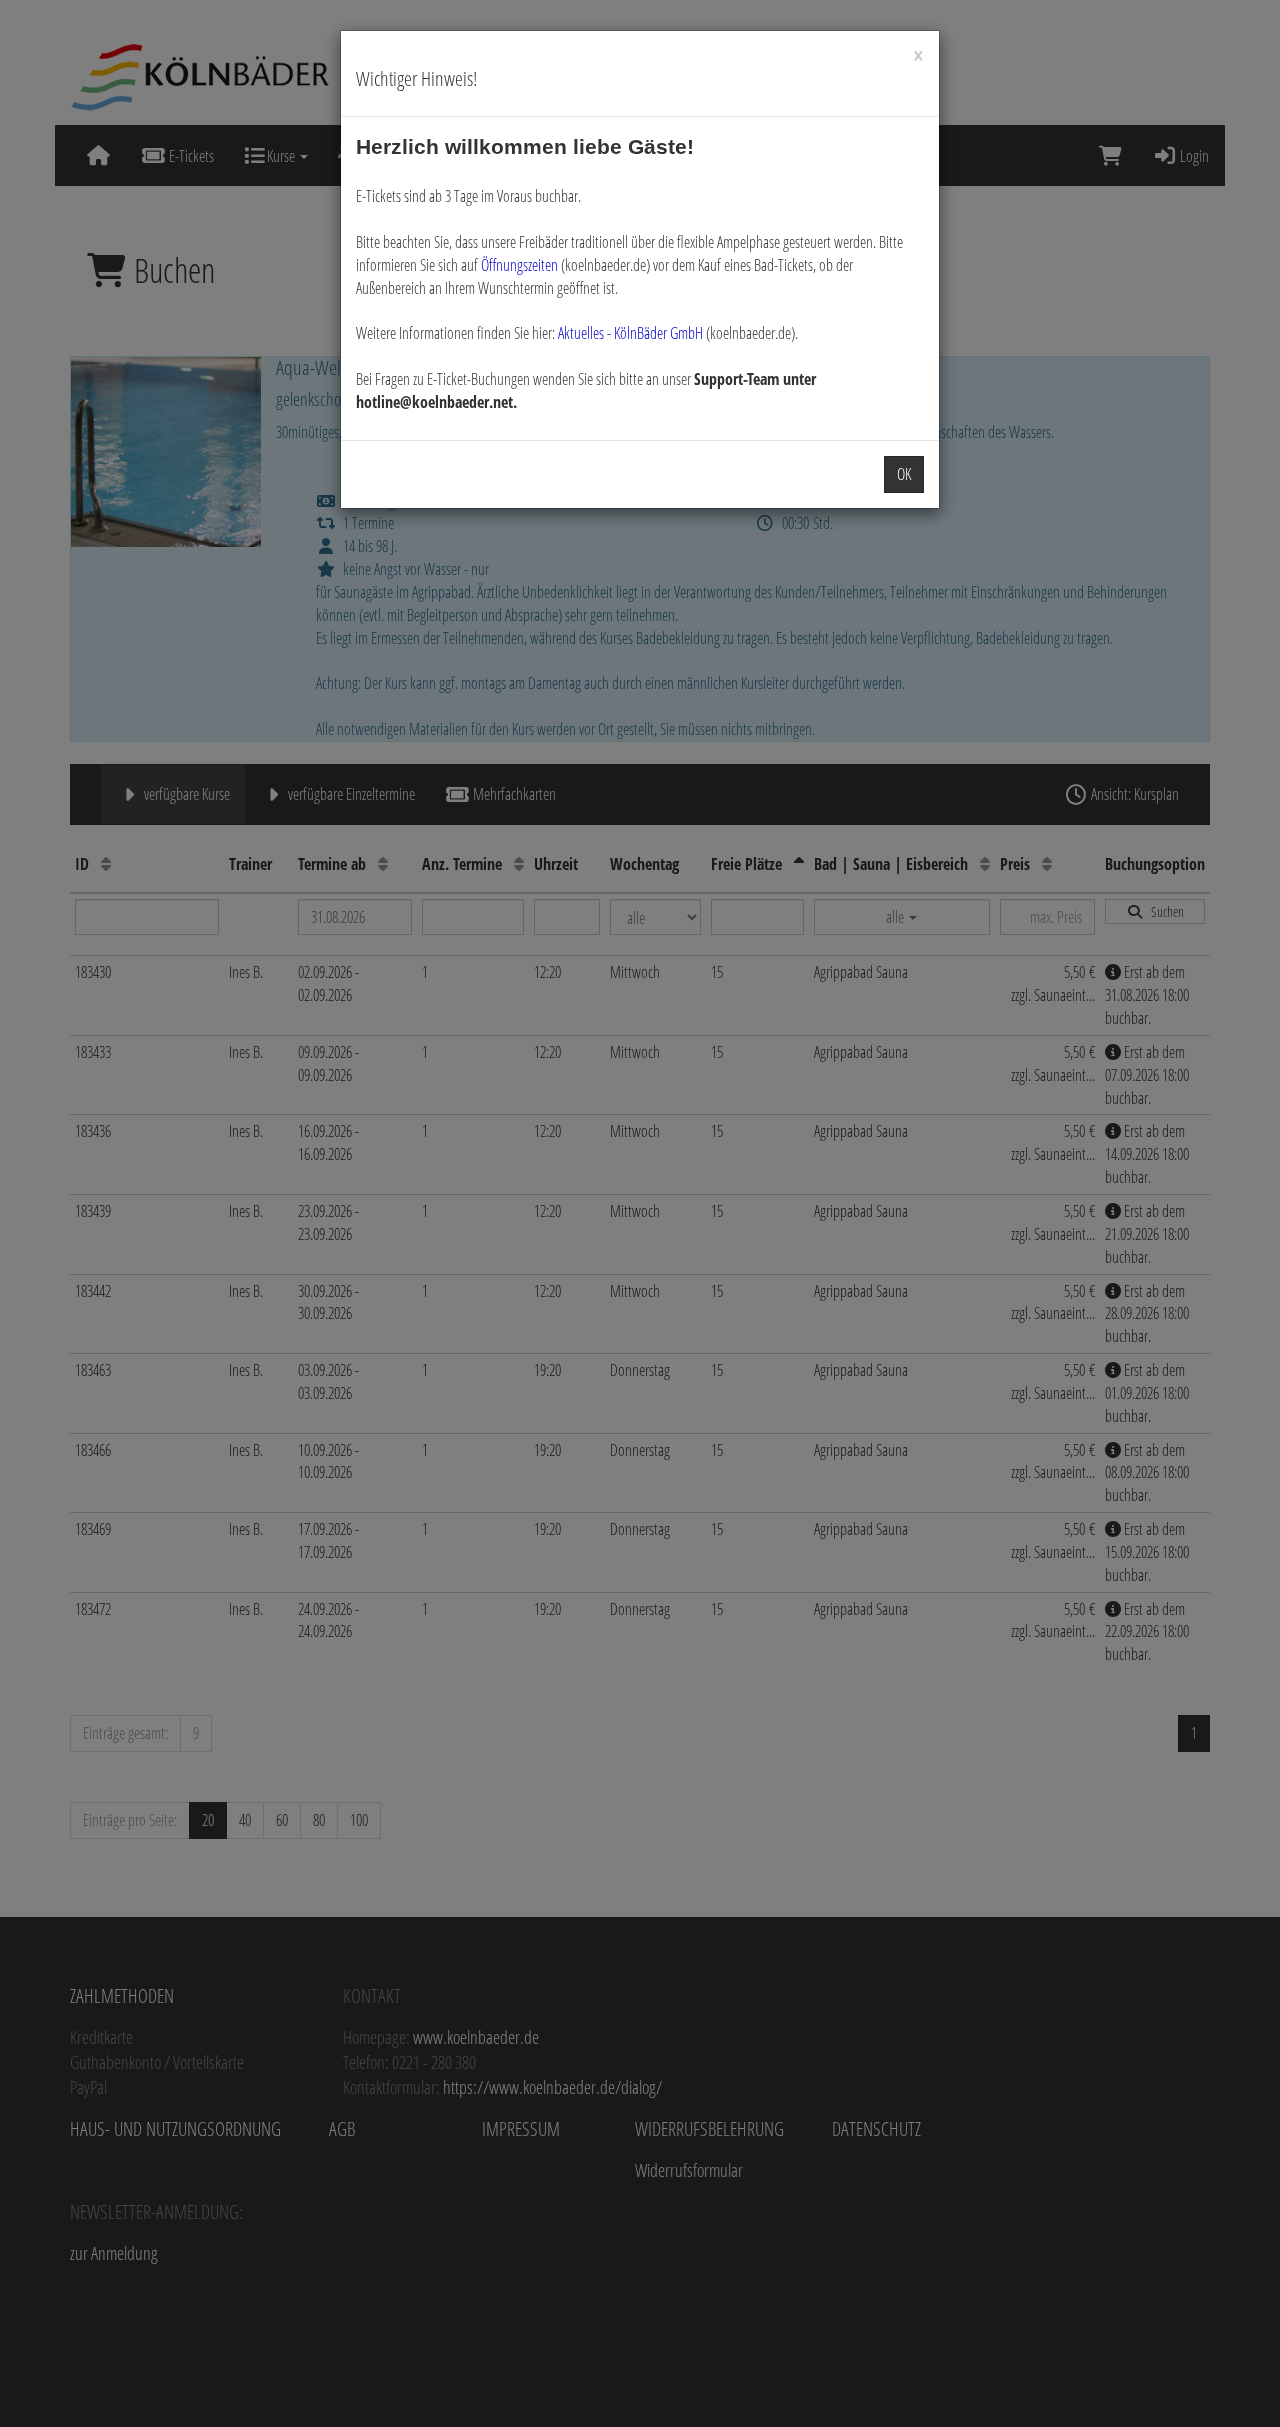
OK (904, 474)
